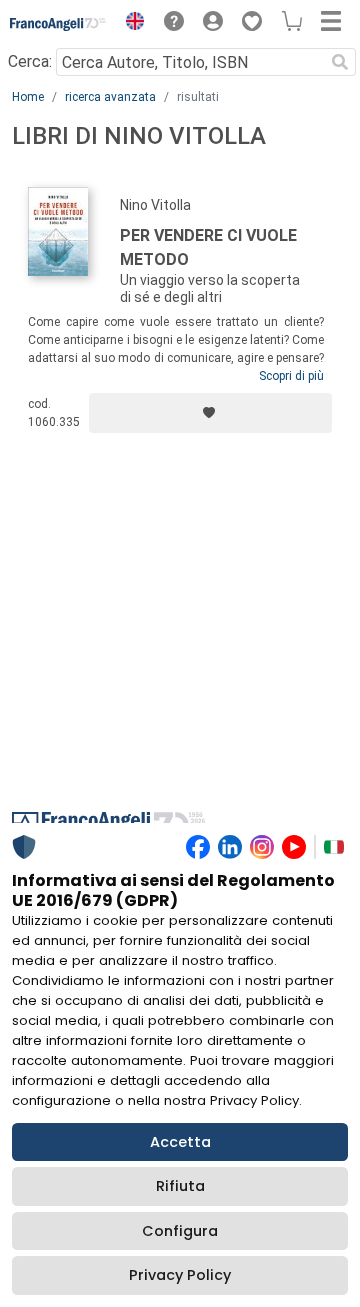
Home (28, 97)
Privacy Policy (180, 1275)
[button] (130, 24)
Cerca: (30, 61)
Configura (180, 1231)
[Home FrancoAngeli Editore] (58, 24)
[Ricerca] (340, 62)
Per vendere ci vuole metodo (208, 247)
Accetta (180, 1142)
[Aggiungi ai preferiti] (210, 413)
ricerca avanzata (110, 97)
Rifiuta (180, 1186)
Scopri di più (291, 376)
